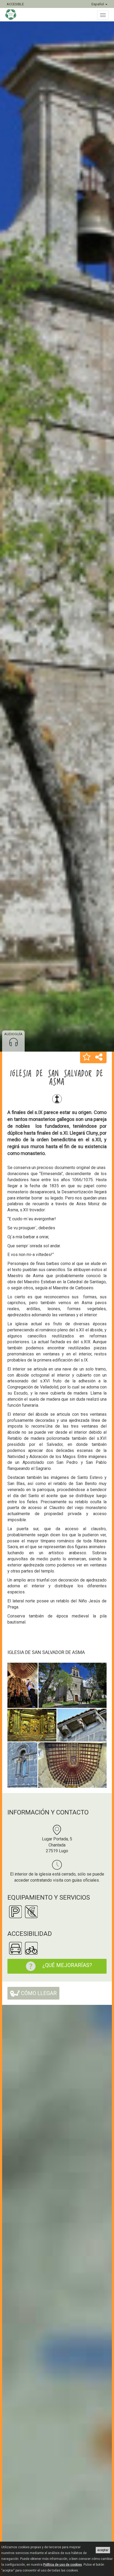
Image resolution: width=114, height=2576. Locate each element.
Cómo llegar (38, 1993)
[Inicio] (13, 15)
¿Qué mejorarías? (67, 1965)
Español (98, 4)
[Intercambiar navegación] (103, 15)
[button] (87, 1057)
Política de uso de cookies (63, 2565)
